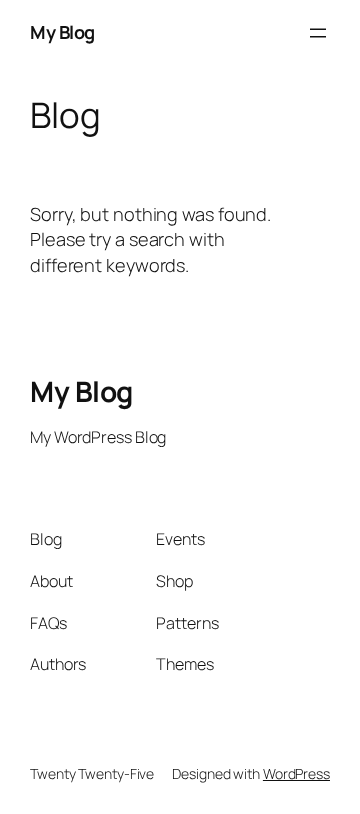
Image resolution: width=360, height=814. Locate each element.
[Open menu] (318, 33)
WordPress (296, 773)
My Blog (62, 32)
